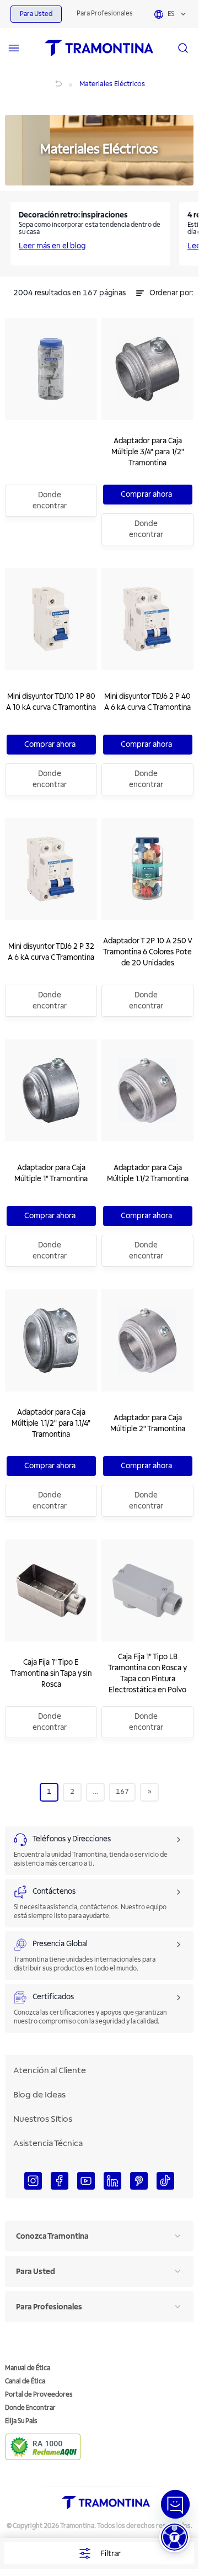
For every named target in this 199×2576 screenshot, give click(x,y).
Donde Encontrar (30, 2408)
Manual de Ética (28, 2368)
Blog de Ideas (39, 2095)
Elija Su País (21, 2421)
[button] (174, 2537)
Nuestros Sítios (43, 2119)
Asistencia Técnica (48, 2143)
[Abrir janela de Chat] (175, 2504)
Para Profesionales (105, 14)
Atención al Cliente (50, 2070)
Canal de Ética (25, 2381)
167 (122, 1792)
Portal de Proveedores (39, 2395)
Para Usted (36, 14)
